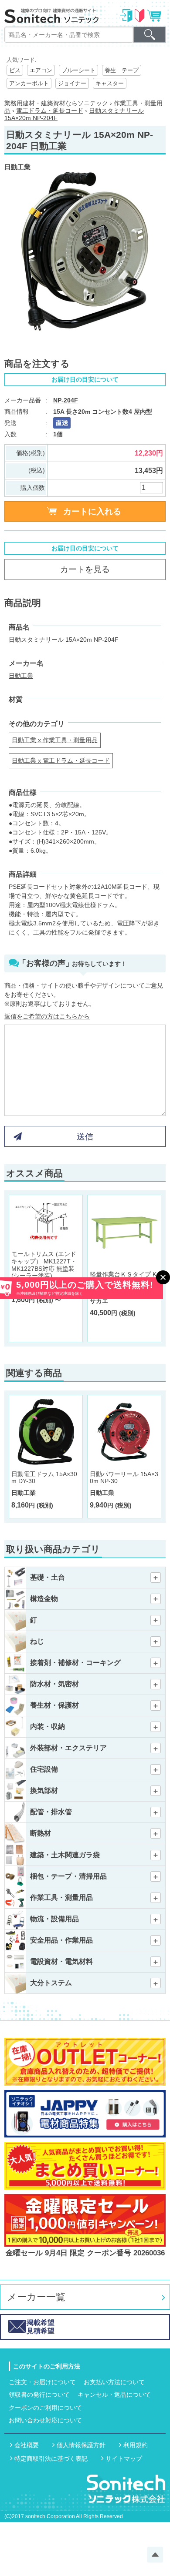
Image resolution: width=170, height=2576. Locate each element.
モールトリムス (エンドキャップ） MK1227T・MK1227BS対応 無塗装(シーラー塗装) (44, 1265)
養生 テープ (122, 70)
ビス (15, 70)
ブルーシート (78, 70)
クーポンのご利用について (45, 2408)
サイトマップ (124, 2459)
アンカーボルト (29, 83)
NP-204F (66, 400)
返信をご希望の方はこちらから (47, 1016)
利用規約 (136, 2445)
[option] (85, 251)
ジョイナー (72, 83)
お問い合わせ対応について (45, 2420)
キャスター (110, 83)
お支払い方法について (114, 2382)
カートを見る (85, 569)
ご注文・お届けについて (42, 2382)
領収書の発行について (39, 2395)
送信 (85, 1137)
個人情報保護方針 (81, 2445)
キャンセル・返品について (114, 2395)
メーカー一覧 (36, 2297)
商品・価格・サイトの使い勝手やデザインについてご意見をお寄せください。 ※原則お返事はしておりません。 (84, 995)
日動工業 (17, 167)
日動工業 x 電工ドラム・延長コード (61, 760)
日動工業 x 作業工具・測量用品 (55, 740)
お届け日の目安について (85, 379)
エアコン (41, 70)
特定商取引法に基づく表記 (51, 2459)
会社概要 (27, 2445)
